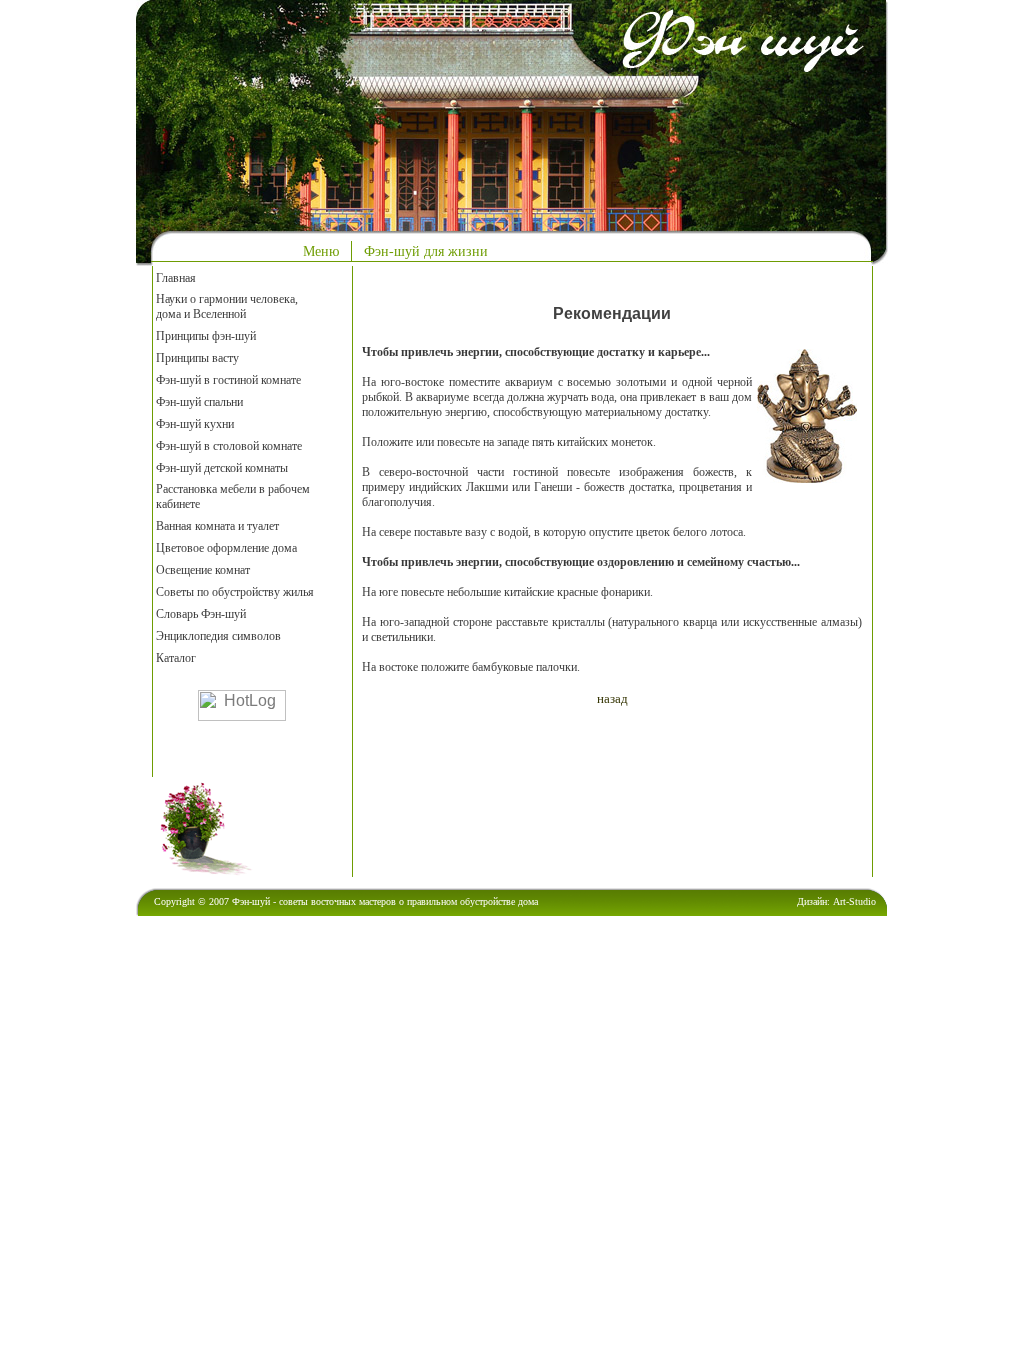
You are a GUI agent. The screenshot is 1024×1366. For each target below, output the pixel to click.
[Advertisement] (596, 789)
